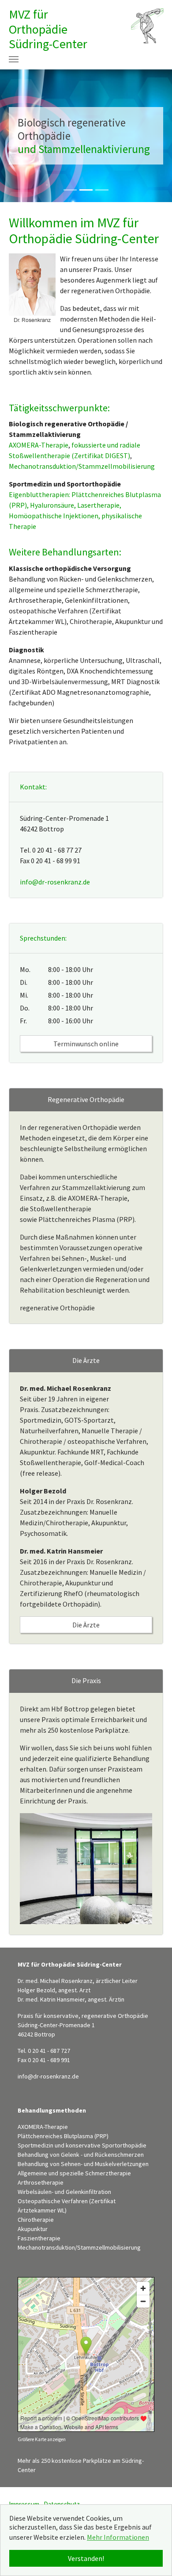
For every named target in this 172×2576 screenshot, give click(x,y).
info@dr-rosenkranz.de (55, 882)
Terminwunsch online (86, 1044)
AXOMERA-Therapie (39, 445)
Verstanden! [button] (86, 2558)
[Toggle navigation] (14, 59)
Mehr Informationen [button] (118, 2537)
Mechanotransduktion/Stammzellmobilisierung (82, 466)
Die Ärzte (86, 1625)
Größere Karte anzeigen (42, 2439)
